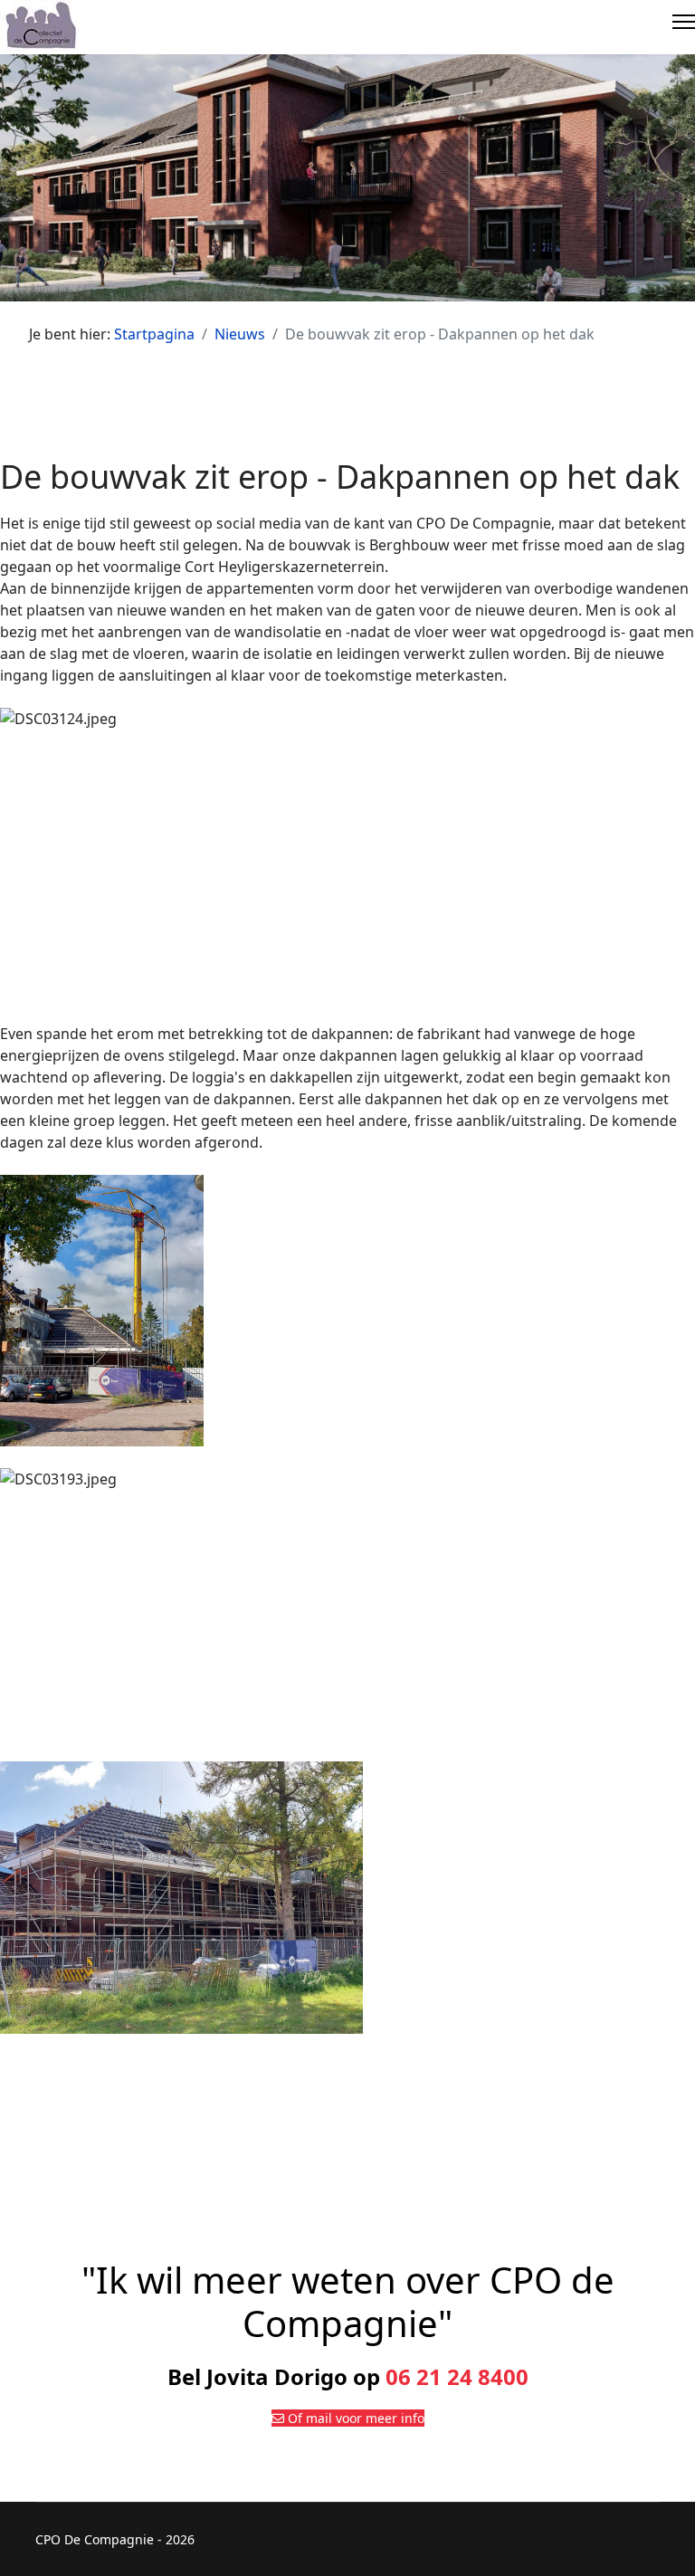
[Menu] (684, 27)
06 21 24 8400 (457, 2376)
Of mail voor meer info (354, 2418)
